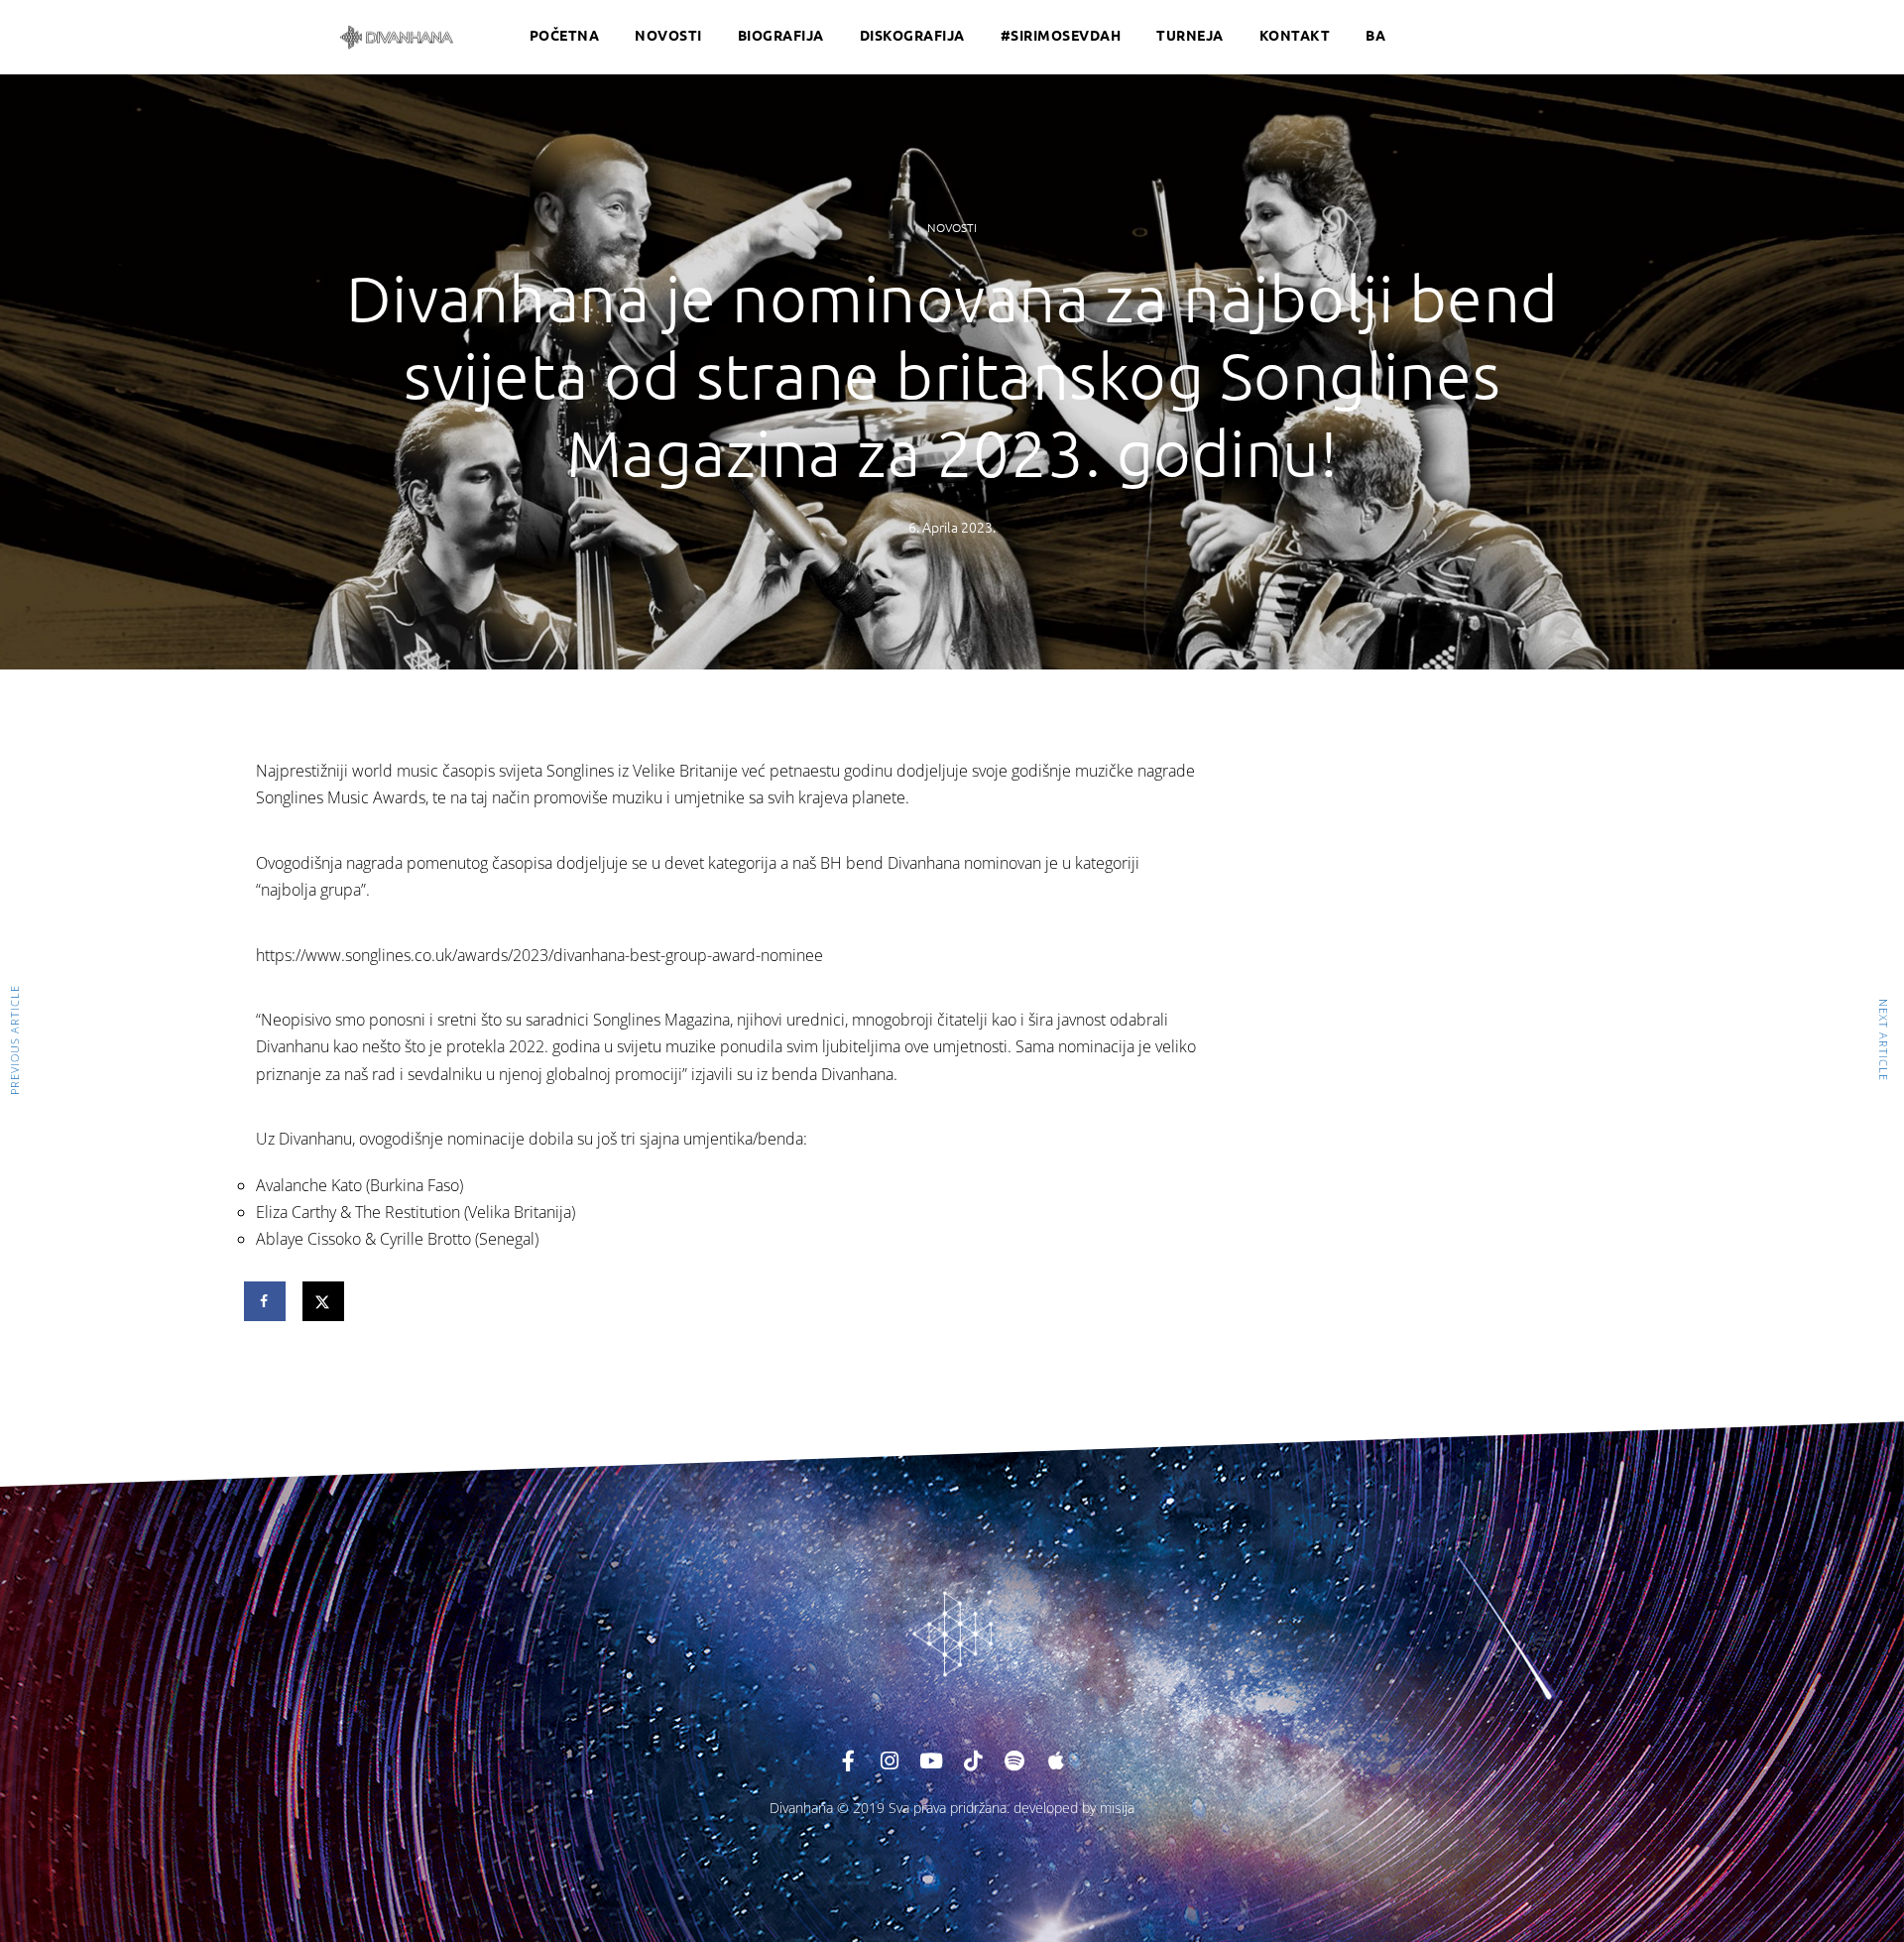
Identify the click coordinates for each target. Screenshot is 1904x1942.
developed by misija (1074, 1808)
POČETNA (565, 35)
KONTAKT (1295, 35)
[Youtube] (931, 1761)
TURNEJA (1190, 35)
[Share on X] (324, 1301)
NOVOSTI (668, 35)
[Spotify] (1014, 1761)
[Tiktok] (973, 1761)
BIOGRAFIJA (781, 35)
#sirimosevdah (1061, 35)
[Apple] (1056, 1761)
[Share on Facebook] (266, 1301)
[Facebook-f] (848, 1761)
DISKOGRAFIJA (912, 35)
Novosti (952, 227)
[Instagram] (890, 1761)
